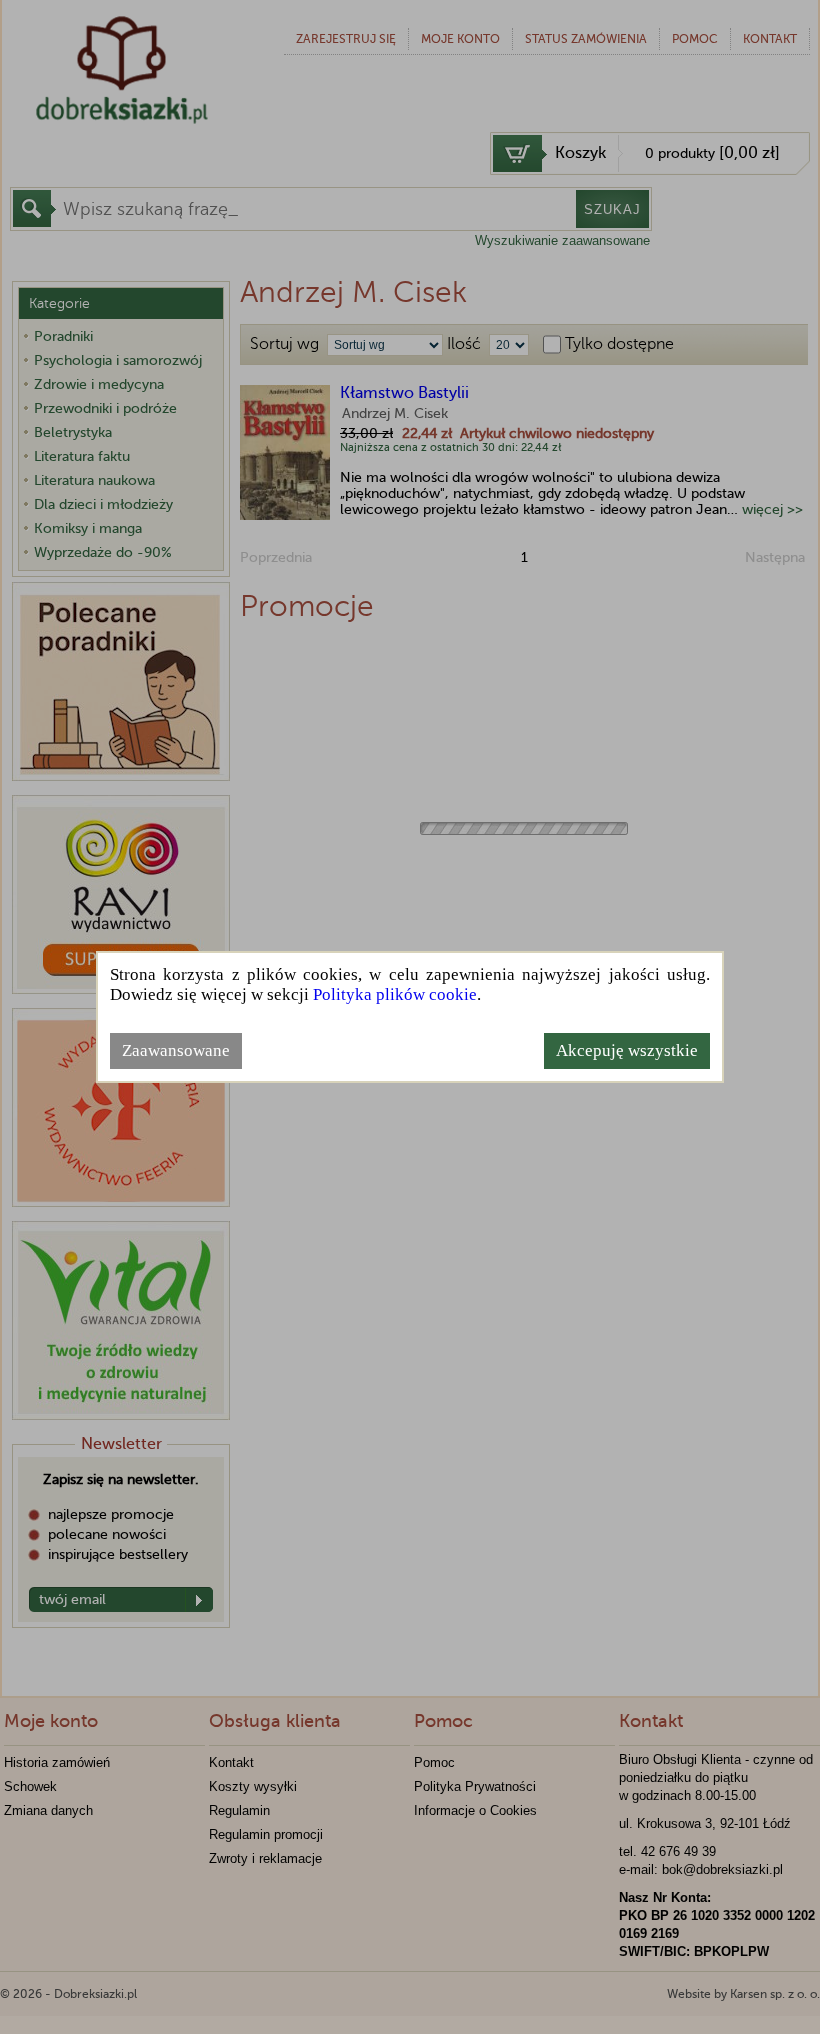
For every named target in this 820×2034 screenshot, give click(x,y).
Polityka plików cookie (395, 994)
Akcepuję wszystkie (627, 1050)
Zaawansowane (176, 1050)
